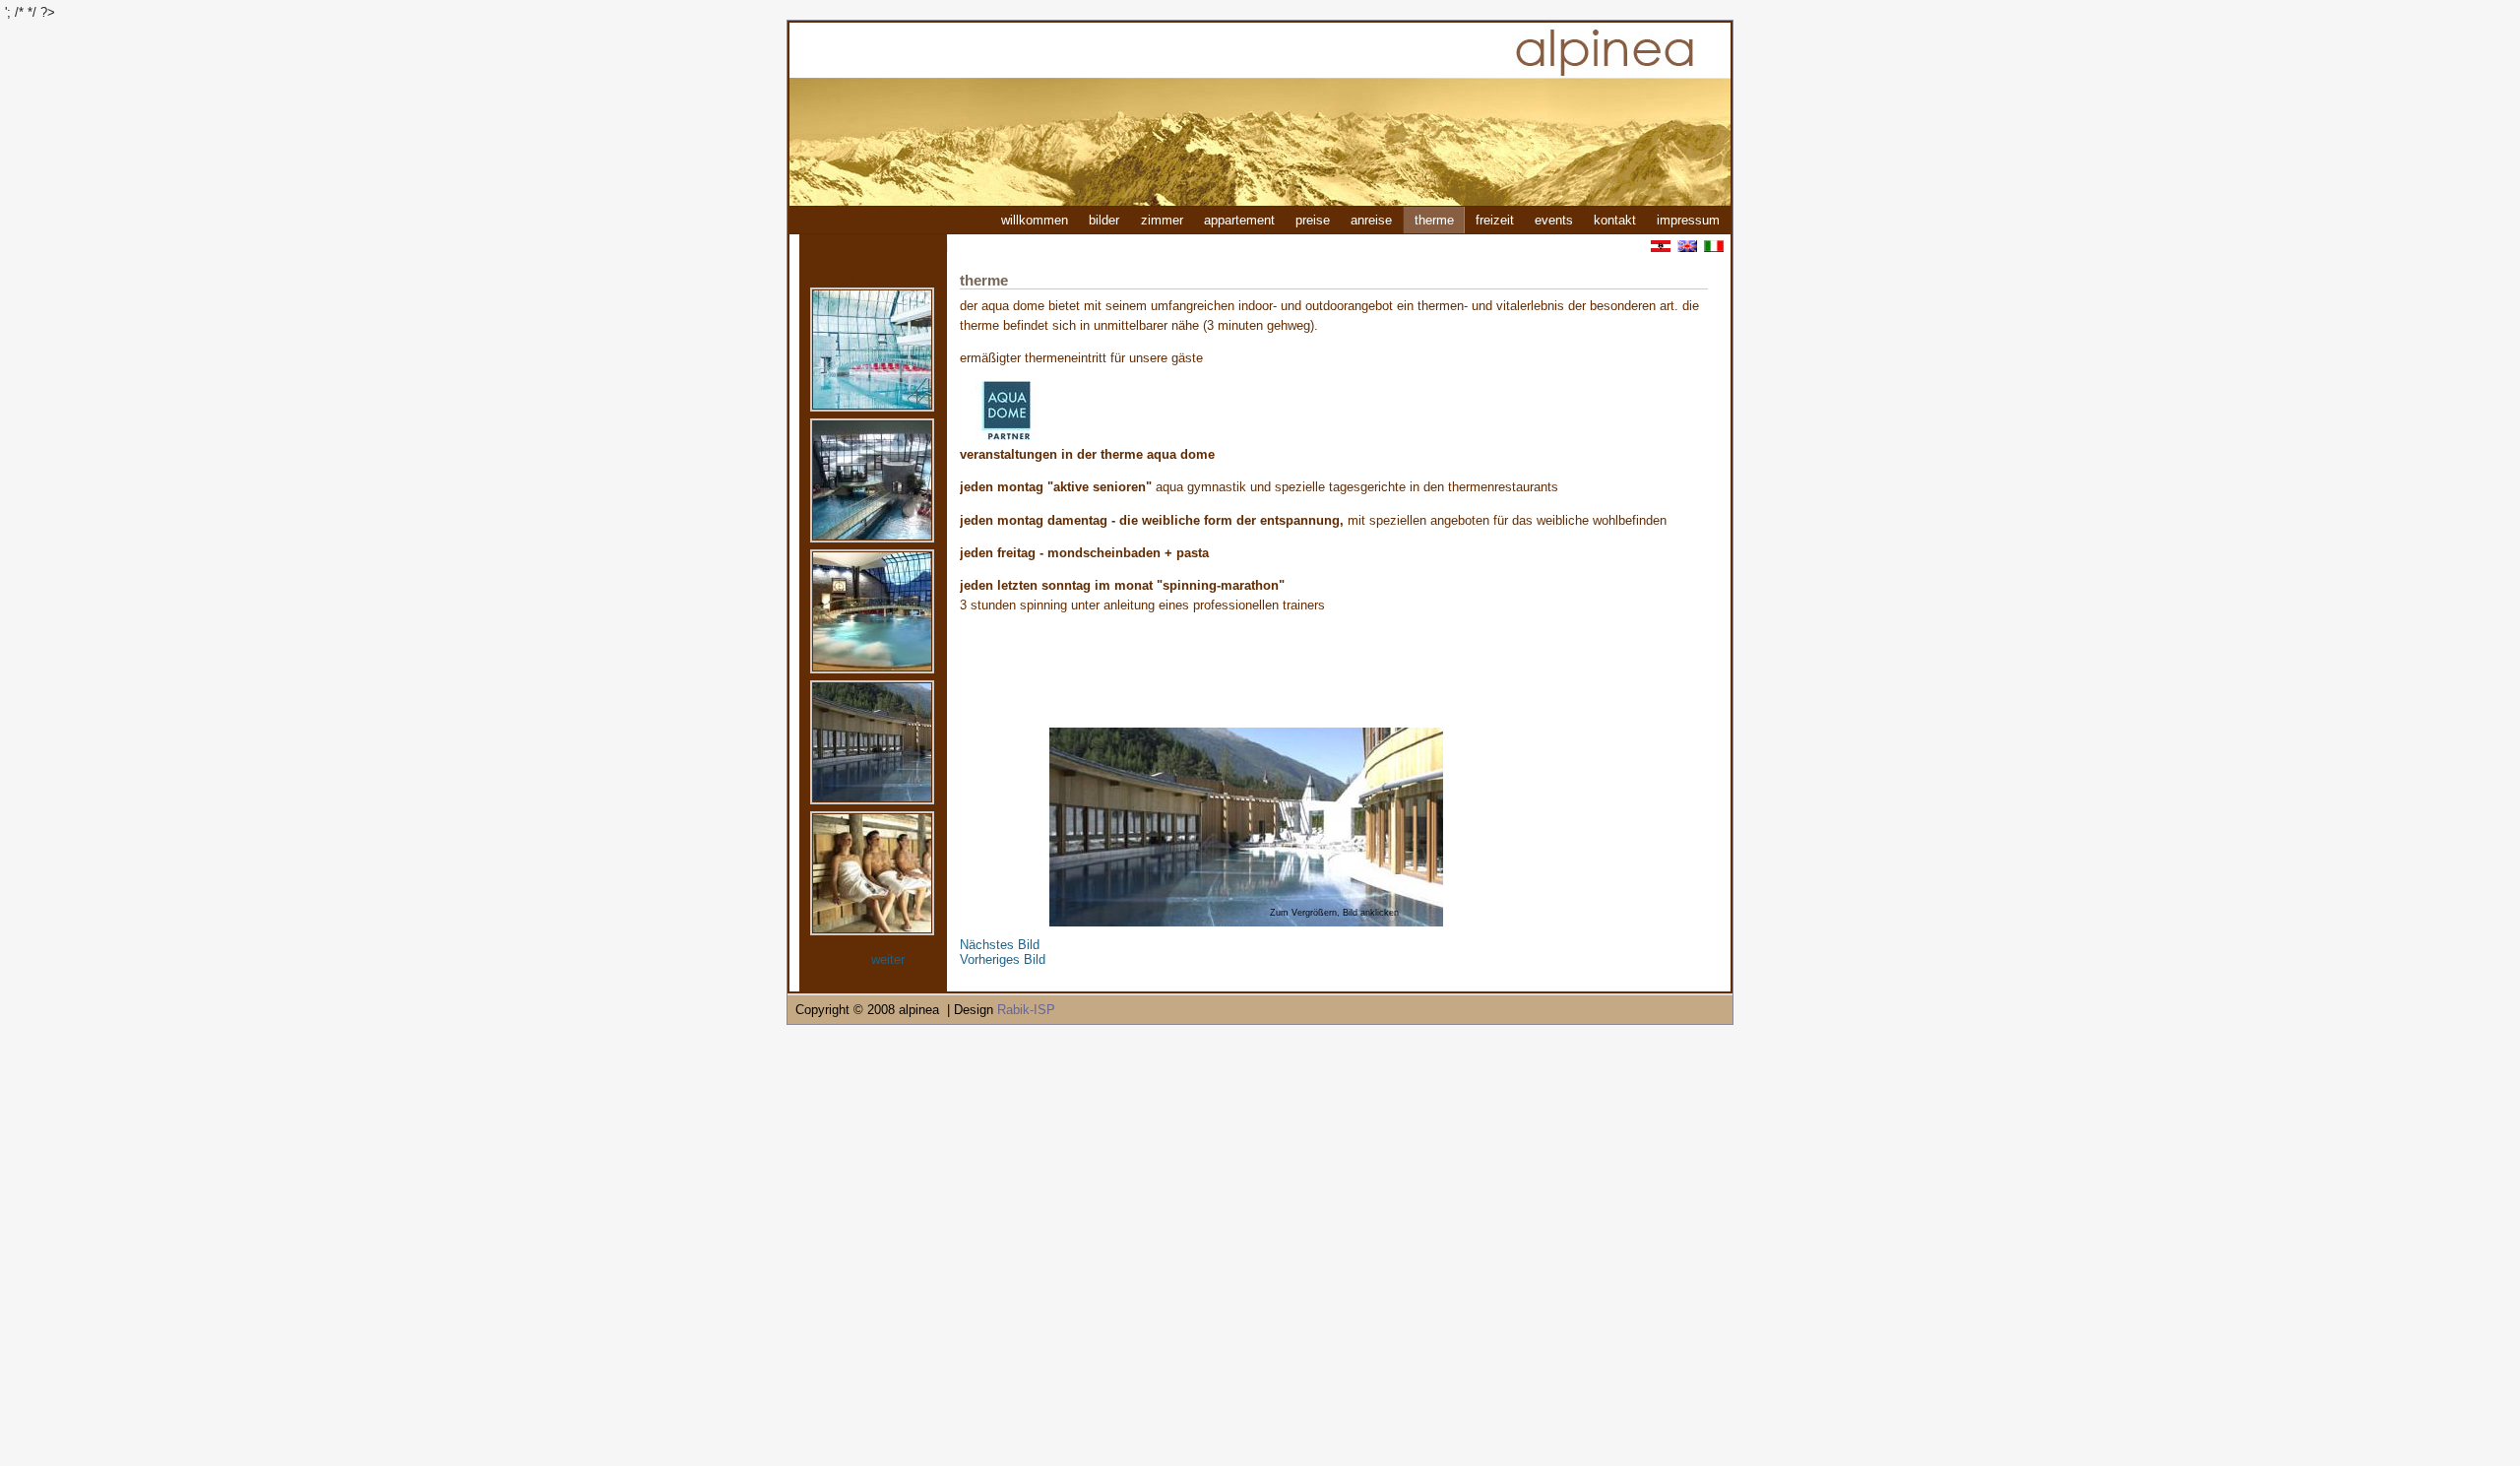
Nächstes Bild (1000, 945)
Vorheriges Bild (1003, 959)
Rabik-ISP (1026, 1010)
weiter (888, 959)
